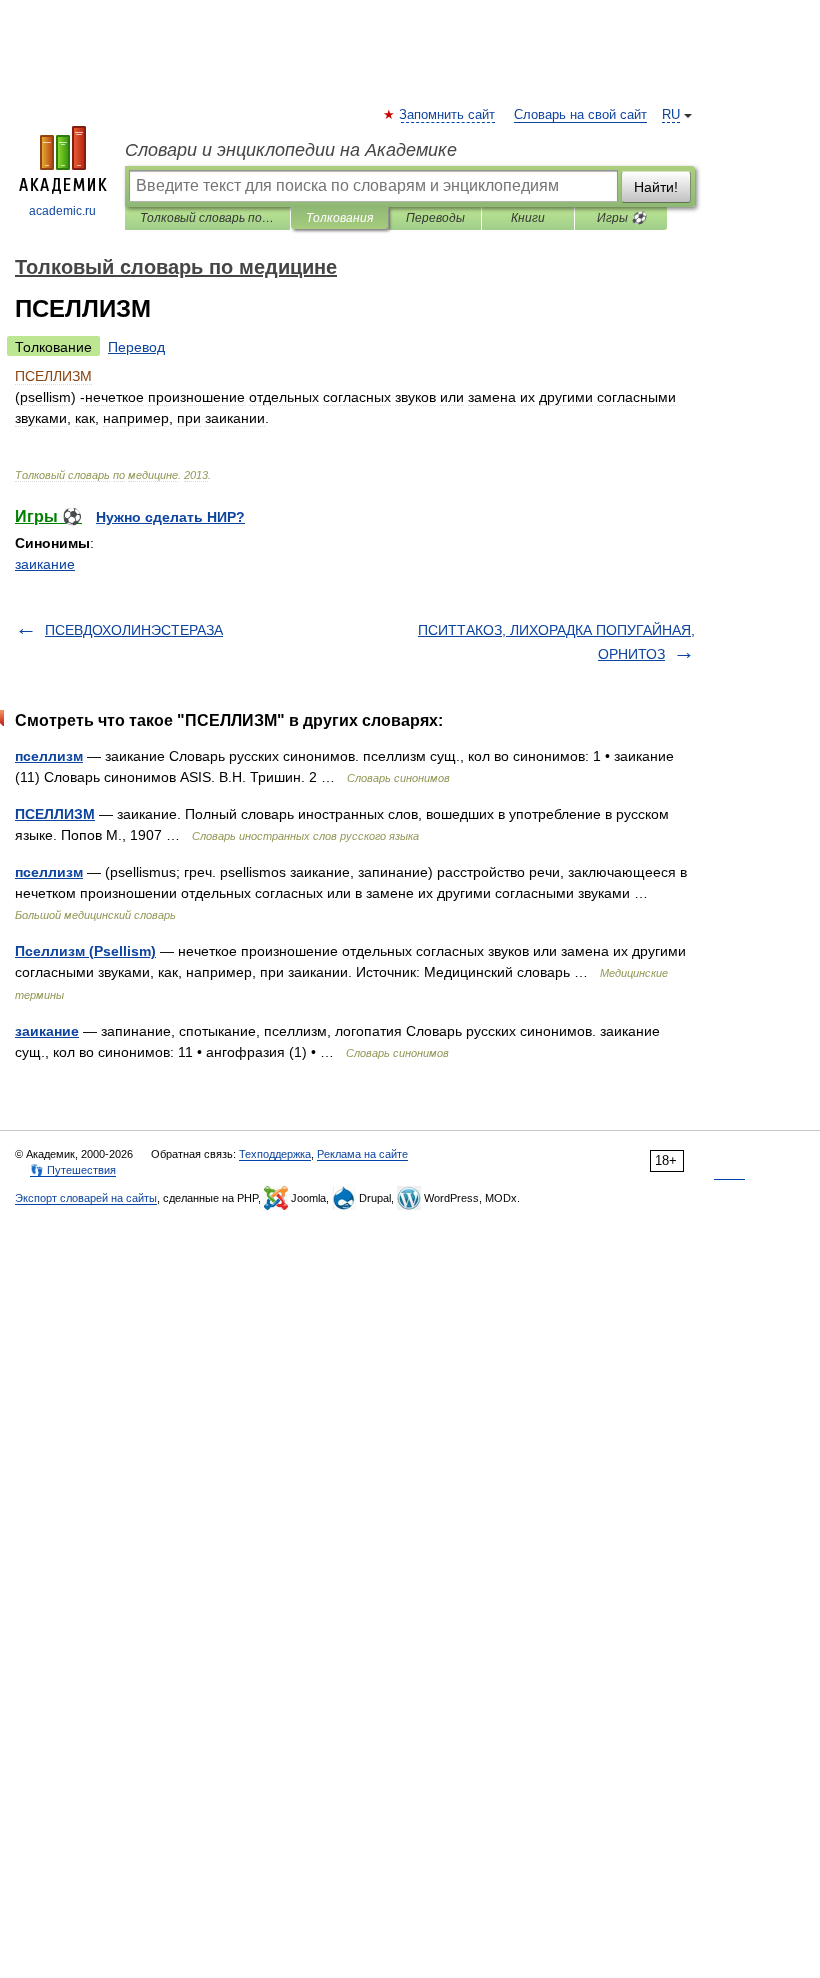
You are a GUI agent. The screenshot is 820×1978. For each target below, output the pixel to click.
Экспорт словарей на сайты (86, 1198)
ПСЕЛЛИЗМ (55, 814)
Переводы (435, 218)
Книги (528, 218)
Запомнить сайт (448, 115)
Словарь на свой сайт (580, 115)
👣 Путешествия (73, 1170)
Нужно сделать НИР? (170, 517)
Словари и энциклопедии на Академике (291, 150)
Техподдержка (275, 1154)
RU (671, 115)
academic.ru (62, 211)
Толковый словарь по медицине (207, 218)
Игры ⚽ (621, 218)
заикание (45, 564)
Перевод (136, 347)
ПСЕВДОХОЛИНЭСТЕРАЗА (134, 630)
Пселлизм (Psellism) (85, 951)
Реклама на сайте (362, 1154)
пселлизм (49, 756)
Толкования (339, 218)
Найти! (656, 187)
